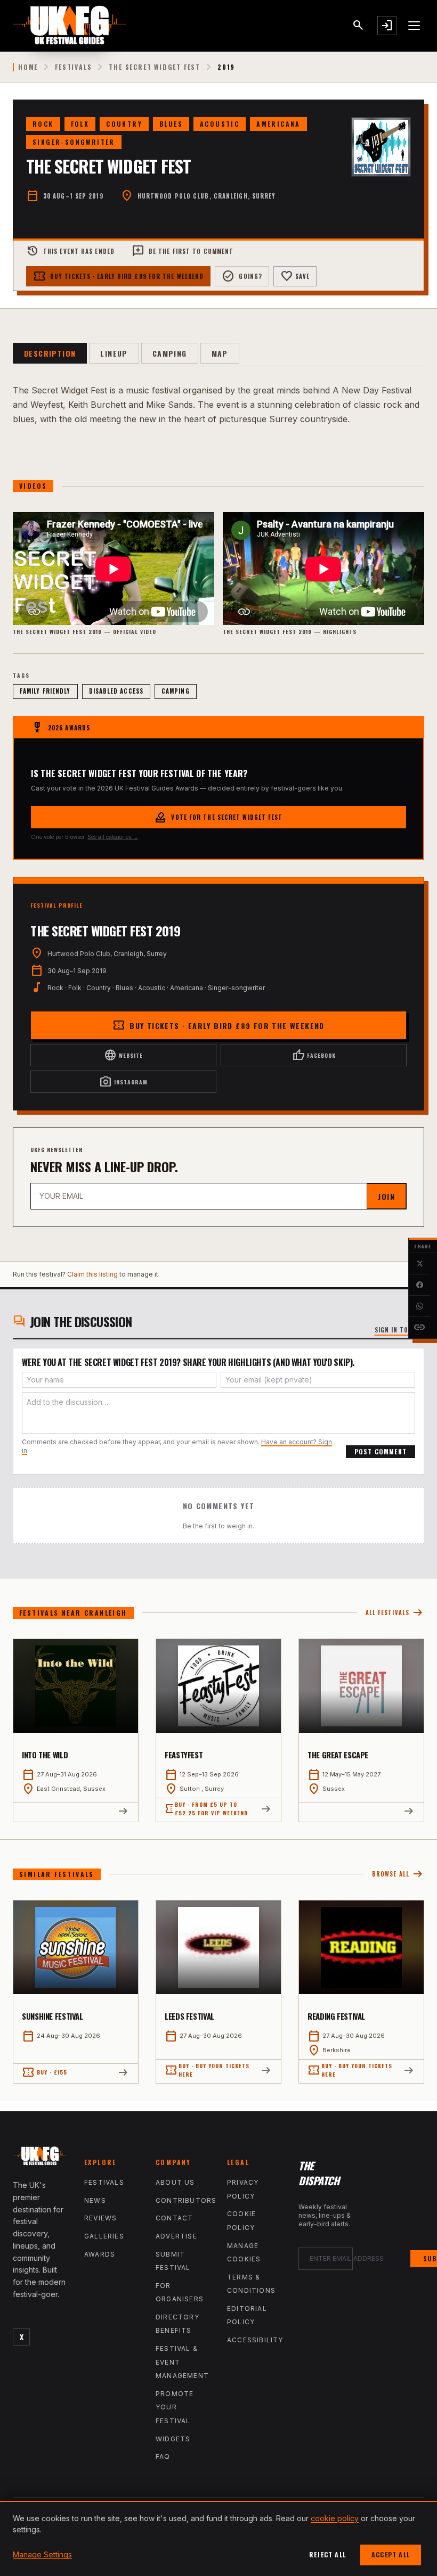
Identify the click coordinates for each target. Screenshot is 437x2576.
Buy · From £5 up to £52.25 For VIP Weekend (206, 1809)
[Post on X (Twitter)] (419, 1264)
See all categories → (113, 837)
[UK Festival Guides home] (40, 2158)
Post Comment (381, 1451)
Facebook (314, 1055)
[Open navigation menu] (415, 26)
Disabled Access (116, 691)
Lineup (114, 353)
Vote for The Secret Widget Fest (218, 817)
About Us (175, 2182)
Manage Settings (42, 2554)
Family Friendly (45, 691)
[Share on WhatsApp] (419, 1306)
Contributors (186, 2200)
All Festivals (395, 1613)
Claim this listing (92, 1274)
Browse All (398, 1874)
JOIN (386, 1196)
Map (220, 353)
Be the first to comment (183, 251)
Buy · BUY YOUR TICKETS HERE (207, 2070)
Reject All (327, 2554)
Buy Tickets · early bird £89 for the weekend (118, 276)
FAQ (163, 2456)
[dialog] (218, 2538)
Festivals (73, 67)
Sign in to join (400, 1330)
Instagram (123, 1082)
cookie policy (335, 2518)
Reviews (100, 2218)
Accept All (391, 2554)
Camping (170, 353)
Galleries (104, 2236)
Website (123, 1055)
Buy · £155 (44, 2072)
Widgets (173, 2439)
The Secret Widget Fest (155, 67)
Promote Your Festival (175, 2407)
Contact (174, 2218)
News (95, 2200)
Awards (100, 2254)
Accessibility (255, 2340)
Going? (242, 276)
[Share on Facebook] (419, 1285)
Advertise (176, 2236)
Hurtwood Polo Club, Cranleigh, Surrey (207, 196)
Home (28, 67)
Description (50, 353)
